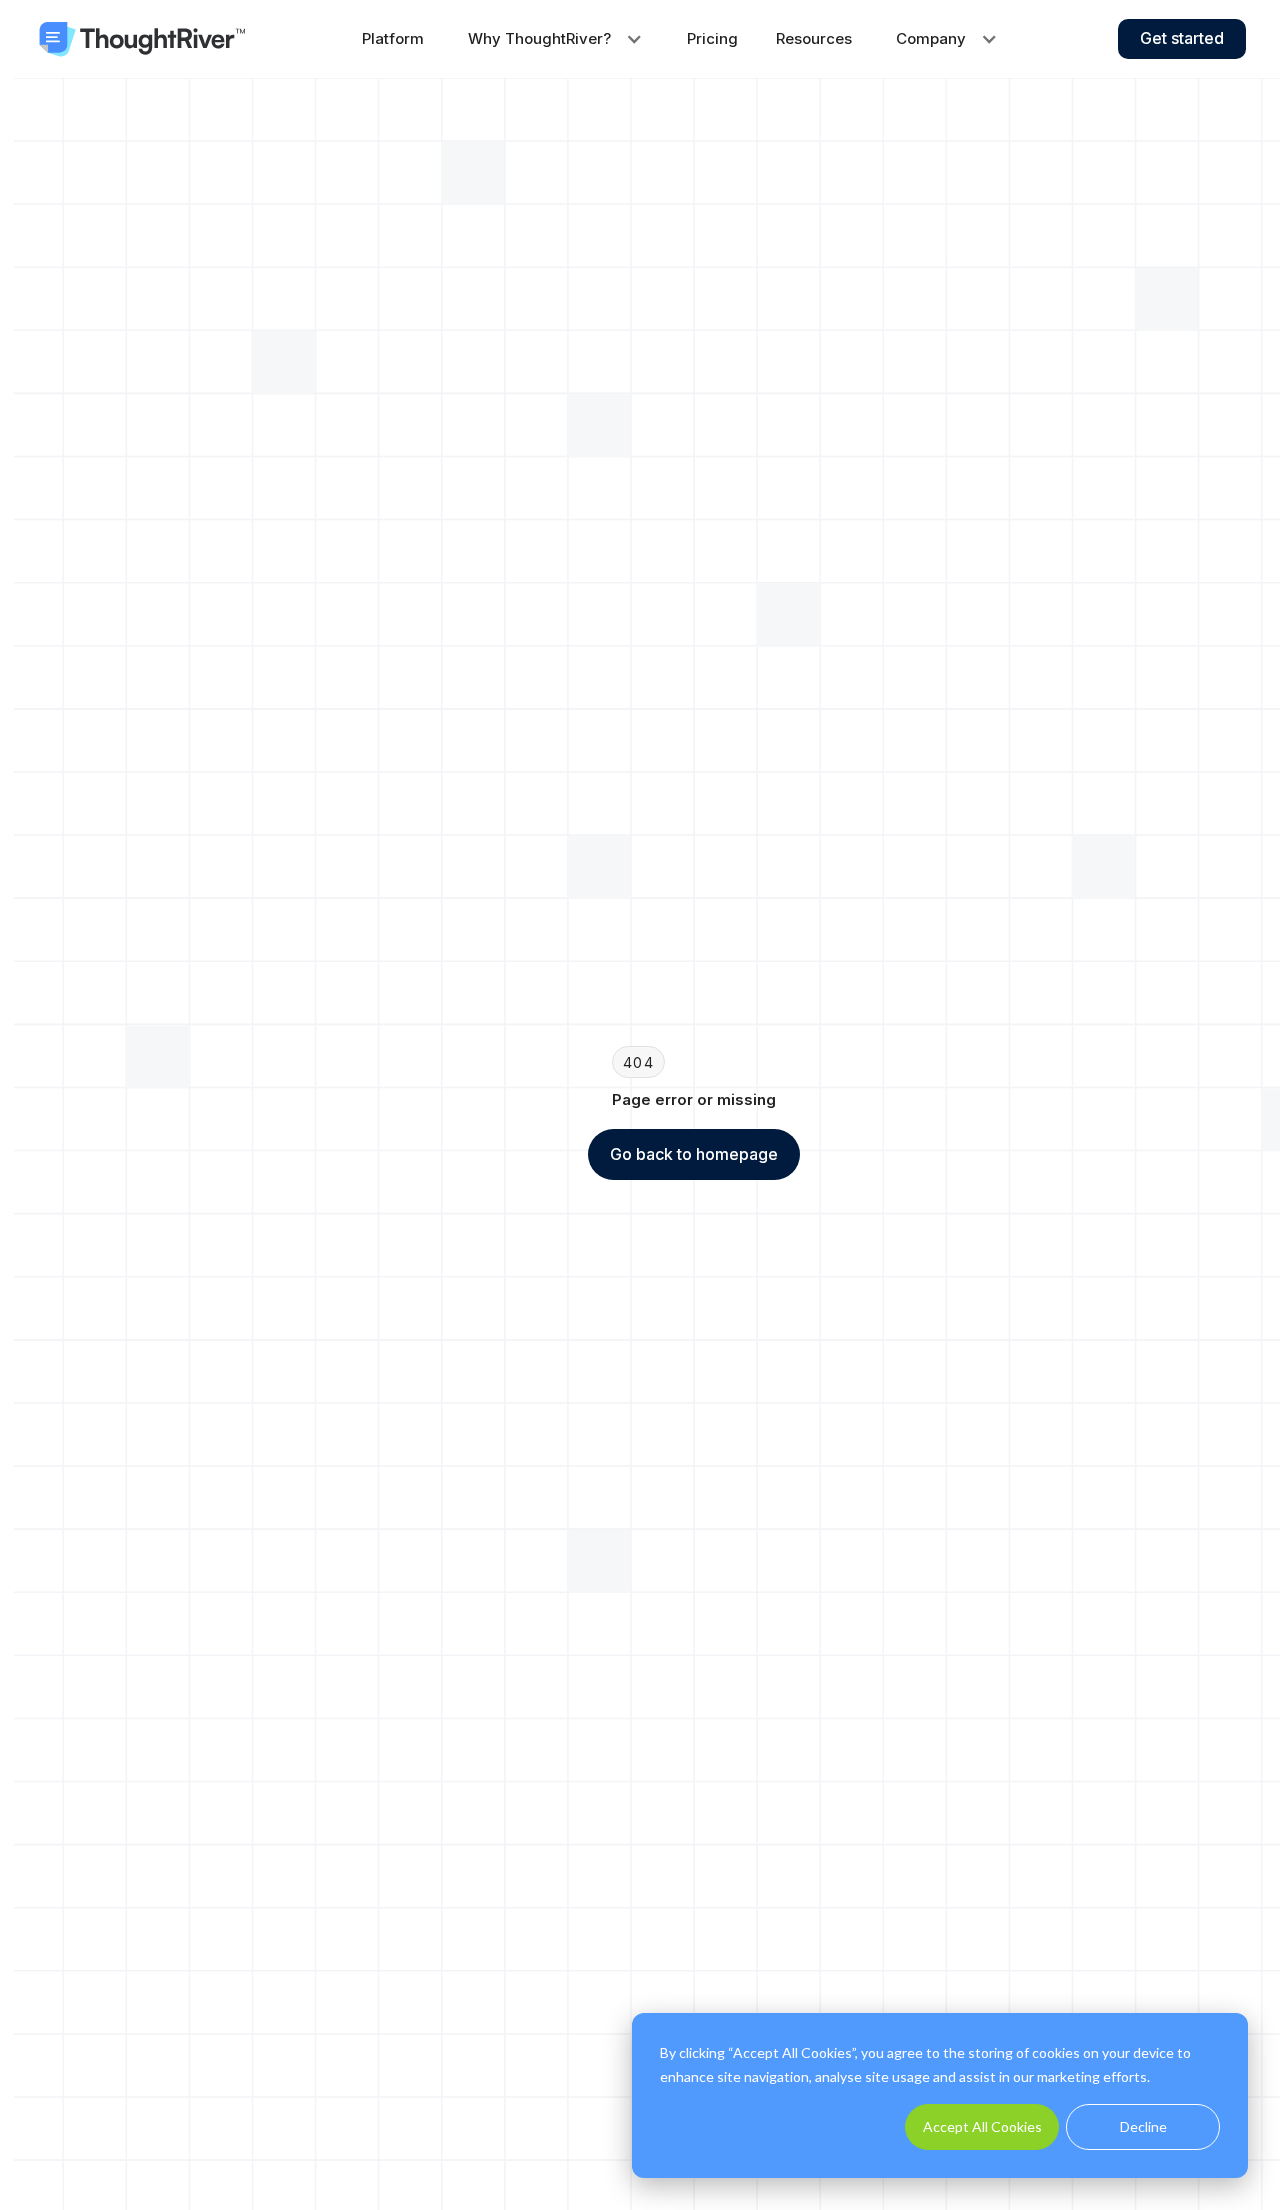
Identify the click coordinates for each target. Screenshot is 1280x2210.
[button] (555, 39)
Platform (393, 38)
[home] (141, 39)
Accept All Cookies (982, 2126)
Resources (814, 38)
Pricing (712, 38)
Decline (1143, 2126)
